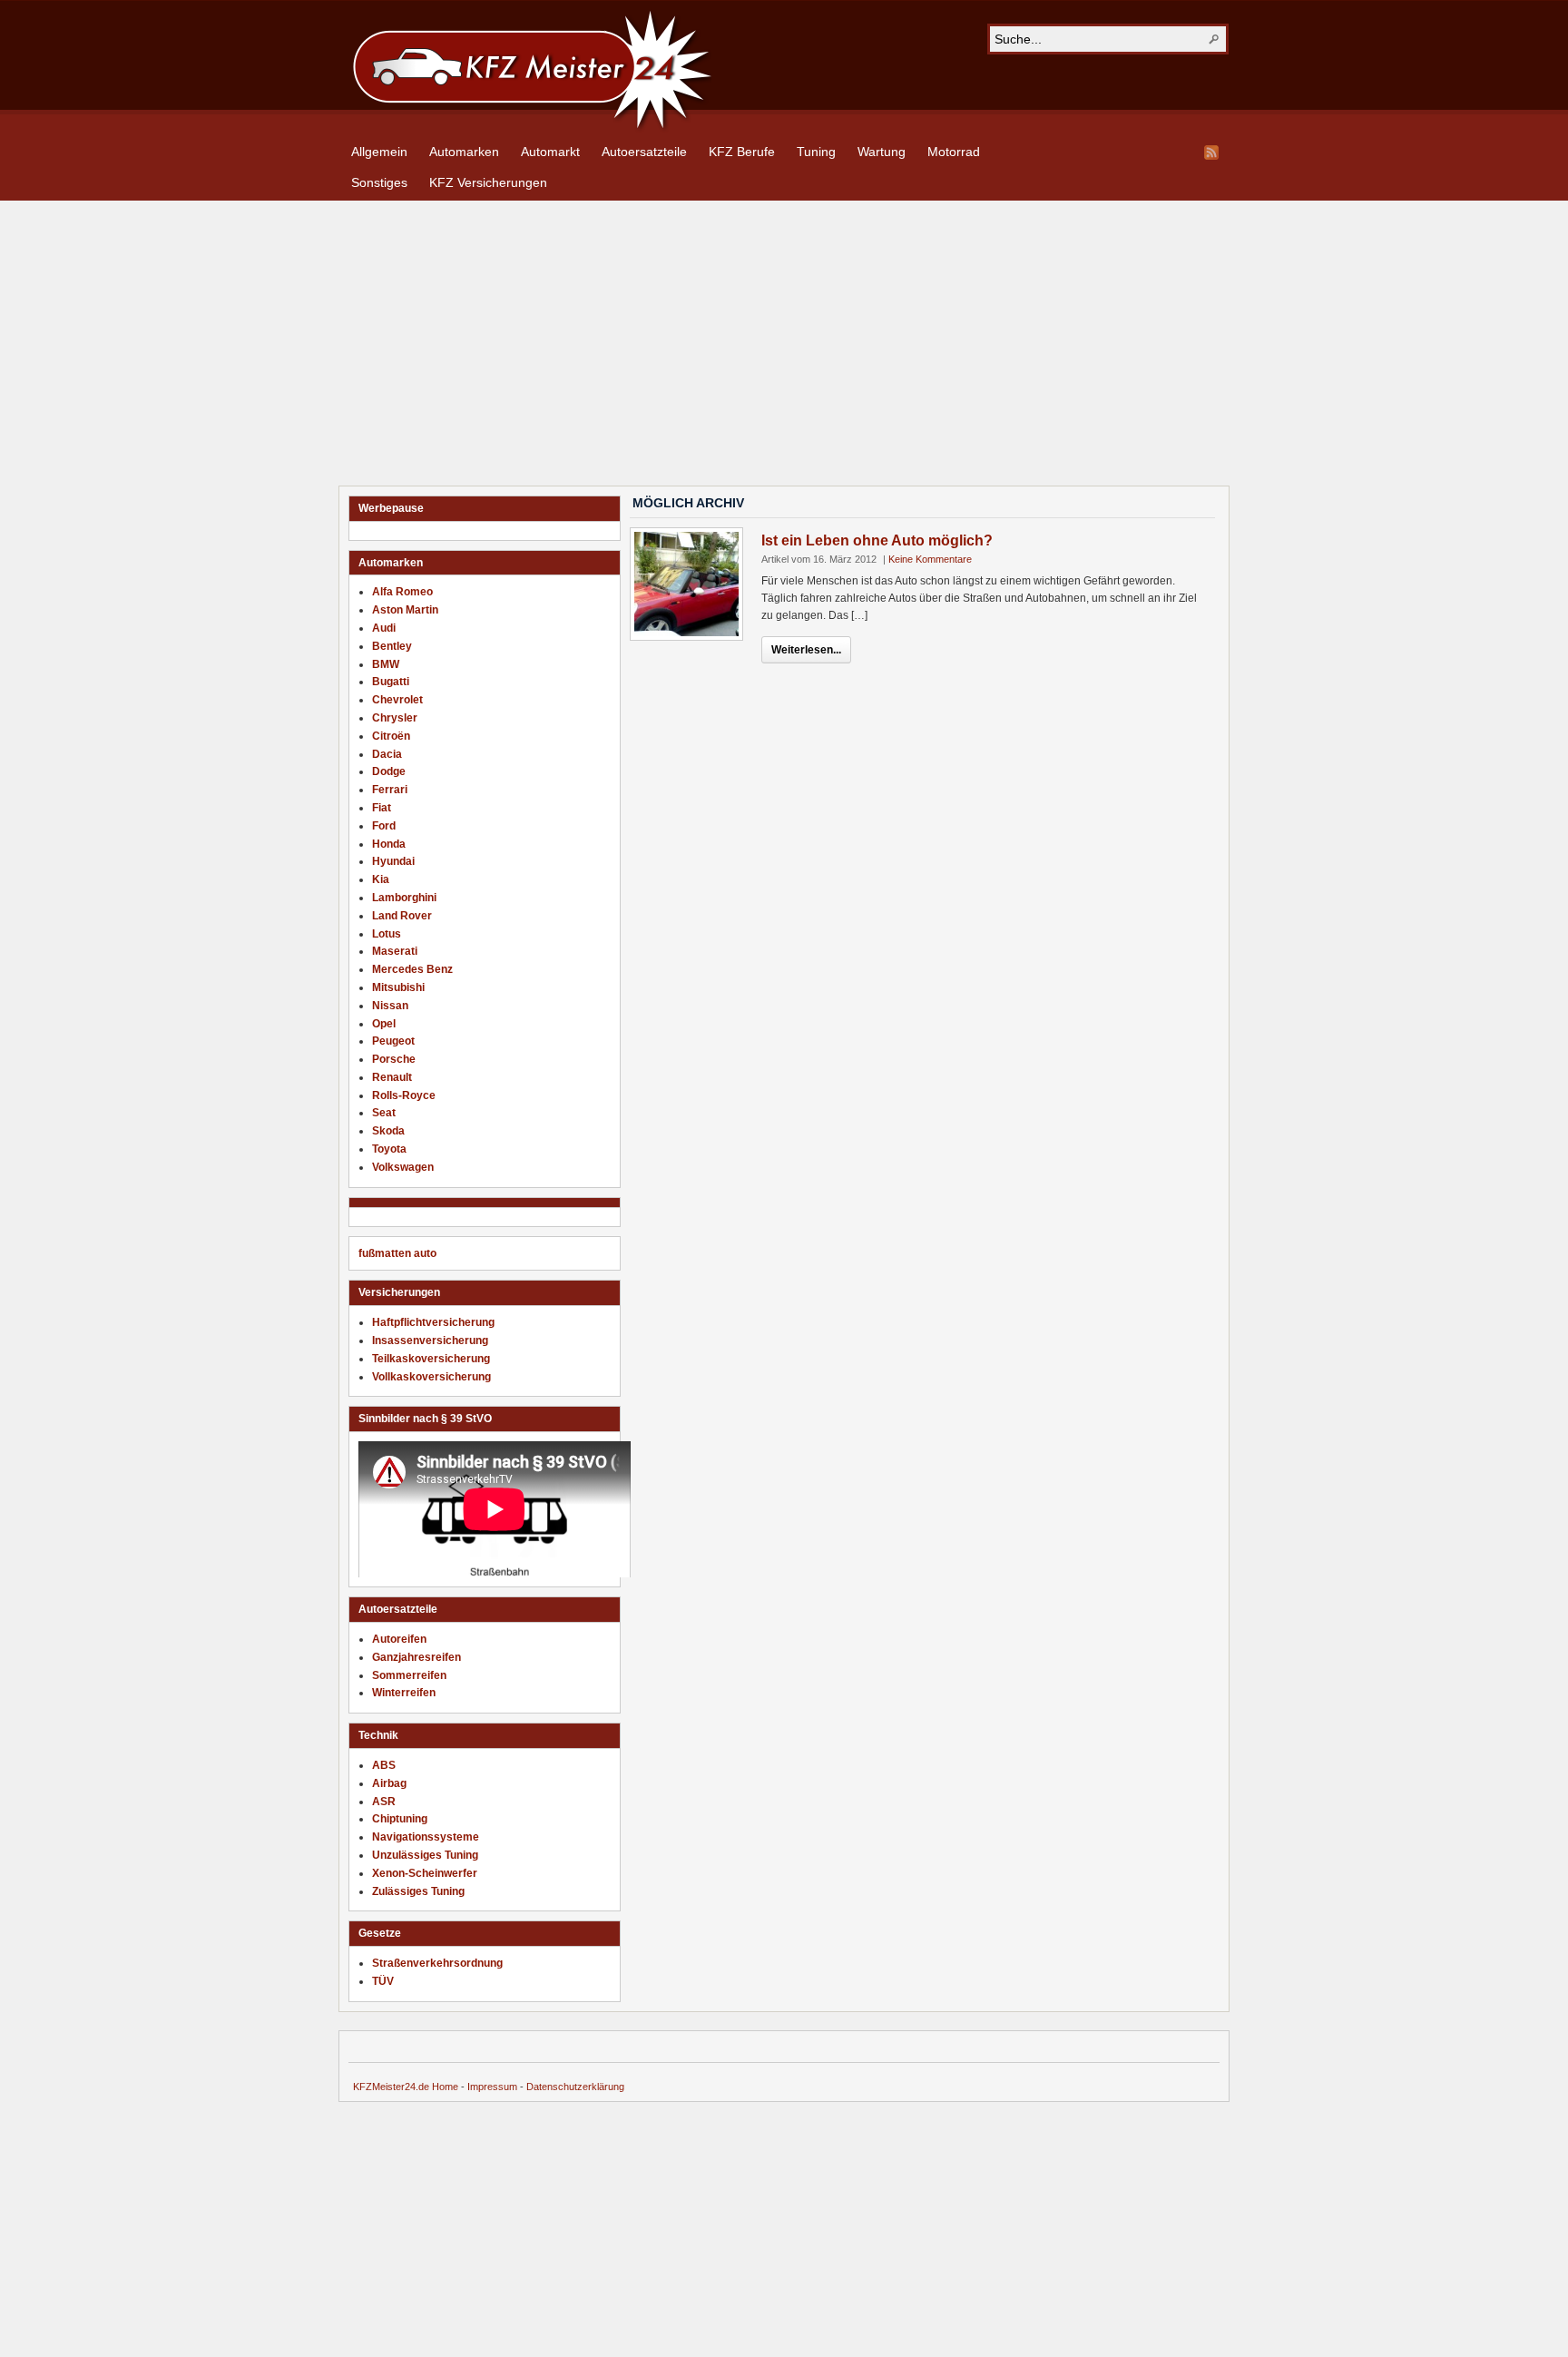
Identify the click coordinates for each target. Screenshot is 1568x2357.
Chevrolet (397, 700)
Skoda (388, 1131)
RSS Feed (1211, 152)
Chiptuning (400, 1819)
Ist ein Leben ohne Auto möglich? (877, 540)
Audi (384, 628)
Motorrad (954, 152)
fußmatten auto (397, 1253)
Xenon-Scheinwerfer (425, 1873)
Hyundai (393, 861)
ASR (384, 1802)
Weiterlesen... (806, 650)
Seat (384, 1113)
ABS (384, 1765)
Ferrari (390, 790)
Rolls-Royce (404, 1095)
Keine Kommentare (930, 559)
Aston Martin (405, 610)
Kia (381, 879)
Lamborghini (404, 898)
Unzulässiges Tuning (425, 1855)
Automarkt (550, 152)
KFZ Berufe (742, 152)
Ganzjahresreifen (416, 1657)
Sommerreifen (409, 1675)
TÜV (383, 1981)
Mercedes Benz (412, 969)
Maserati (395, 951)
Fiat (382, 808)
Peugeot (393, 1041)
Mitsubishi (398, 987)
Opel (384, 1024)
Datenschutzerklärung (575, 2087)
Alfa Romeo (402, 592)
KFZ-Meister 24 (530, 67)
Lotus (387, 934)
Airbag (389, 1783)
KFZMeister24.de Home (406, 2087)
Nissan (390, 1006)
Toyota (389, 1149)
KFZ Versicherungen (488, 182)
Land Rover (402, 916)
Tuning (816, 152)
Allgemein (379, 152)
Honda (389, 844)
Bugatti (391, 682)
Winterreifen (404, 1693)
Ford (384, 826)
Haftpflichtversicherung (433, 1322)
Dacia (387, 754)
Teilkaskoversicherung (431, 1359)
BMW (386, 664)
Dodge (389, 771)
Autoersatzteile (644, 152)
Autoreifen (399, 1639)
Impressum (492, 2087)
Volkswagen (403, 1167)
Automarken (464, 152)
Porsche (394, 1059)
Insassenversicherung (430, 1341)
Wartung (882, 152)
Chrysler (395, 718)
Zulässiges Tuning (418, 1891)
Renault (392, 1077)
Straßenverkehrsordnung (437, 1963)
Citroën (391, 736)
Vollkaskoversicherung (431, 1377)
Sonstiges (379, 182)
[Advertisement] (784, 346)
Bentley (392, 646)
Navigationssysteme (426, 1837)
